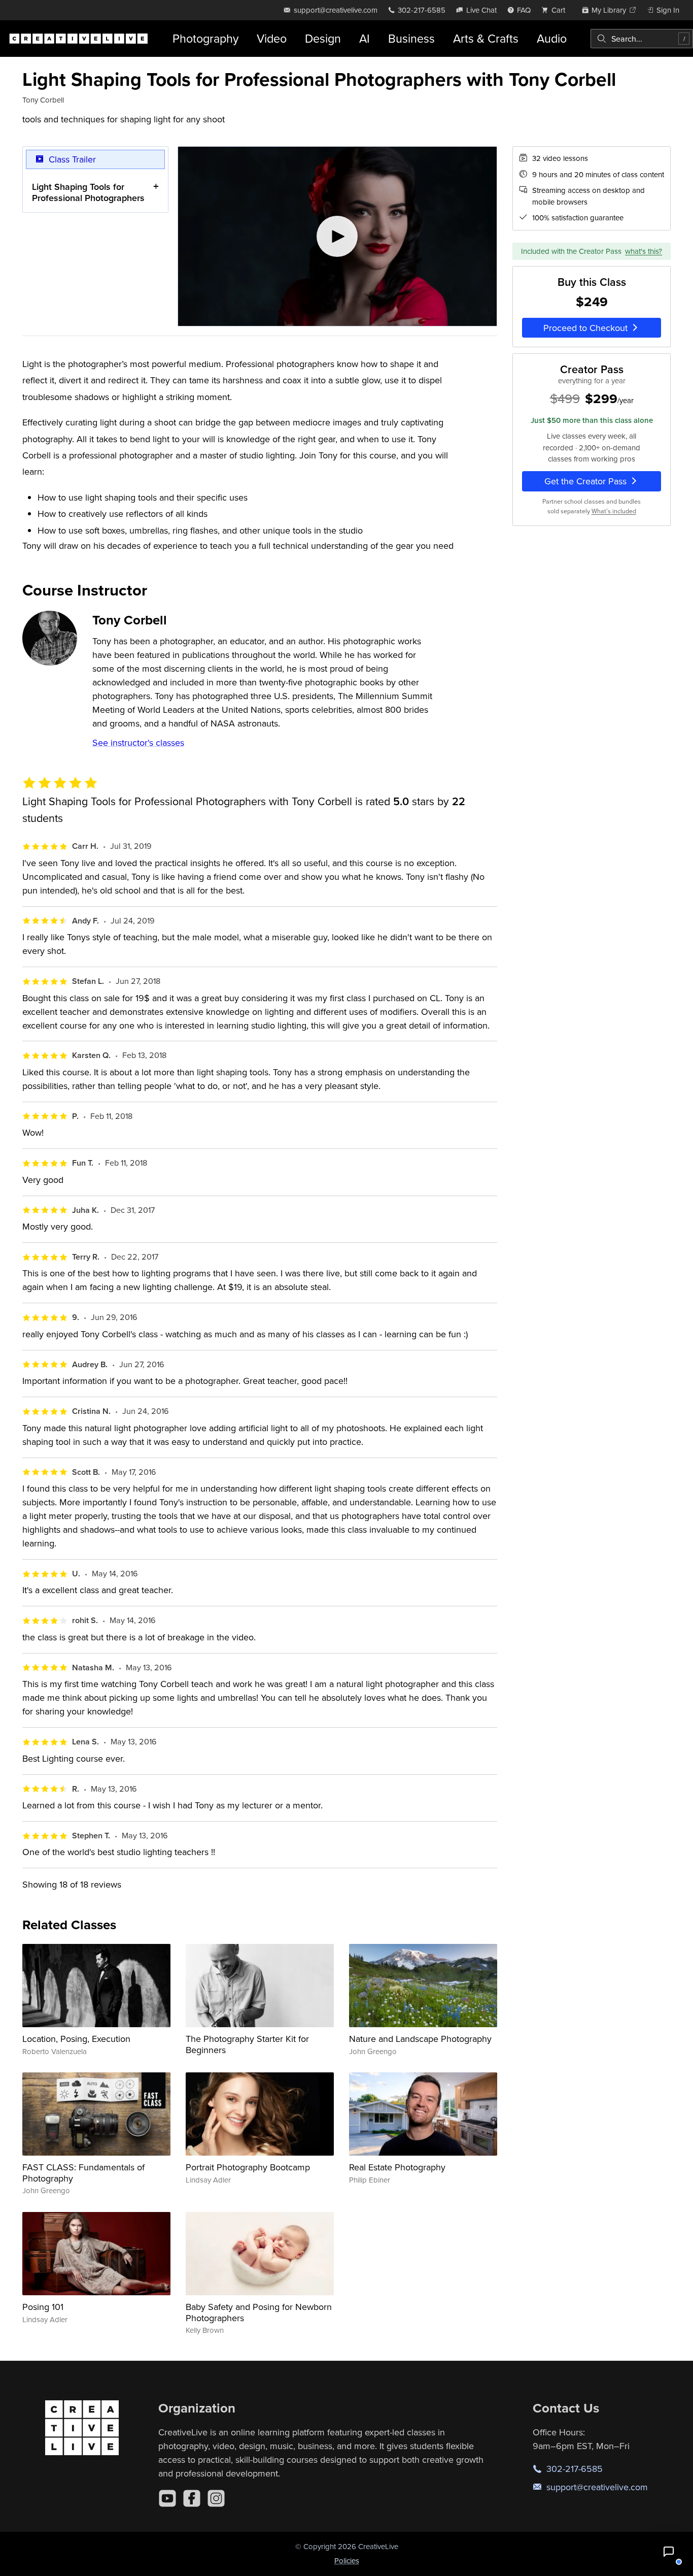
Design (323, 38)
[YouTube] (167, 2498)
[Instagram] (216, 2498)
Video (272, 38)
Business (411, 38)
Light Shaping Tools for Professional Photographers (88, 192)
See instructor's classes (138, 742)
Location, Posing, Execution (76, 2039)
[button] (669, 2552)
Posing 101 (43, 2307)
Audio (552, 38)
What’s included (614, 511)
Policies (347, 2561)
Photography (205, 38)
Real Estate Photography (397, 2167)
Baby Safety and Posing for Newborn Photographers (259, 2312)
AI (365, 38)
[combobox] (642, 39)
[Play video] (337, 237)
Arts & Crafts (486, 38)
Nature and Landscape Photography (420, 2039)
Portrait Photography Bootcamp (248, 2167)
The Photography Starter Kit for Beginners (247, 2044)
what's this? (644, 251)
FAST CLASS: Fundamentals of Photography (83, 2173)
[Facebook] (192, 2498)
